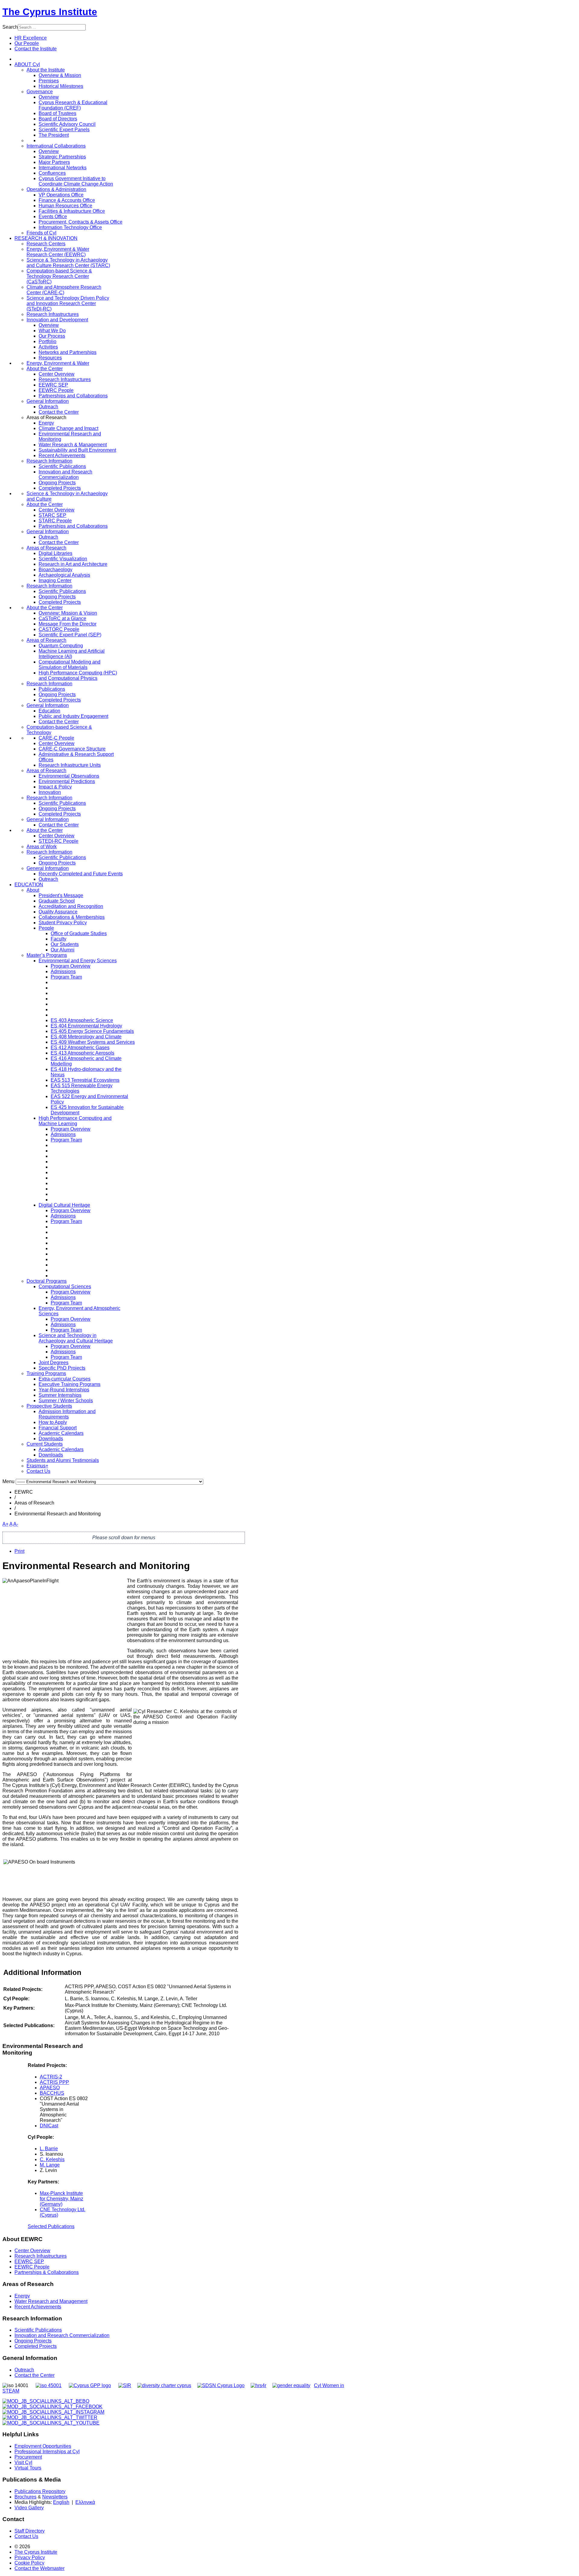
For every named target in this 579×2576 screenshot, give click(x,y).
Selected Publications (51, 2226)
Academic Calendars (61, 1433)
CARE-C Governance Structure (72, 749)
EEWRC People (56, 390)
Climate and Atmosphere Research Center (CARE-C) (64, 290)
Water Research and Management (51, 2301)
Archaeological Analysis (64, 575)
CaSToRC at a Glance (62, 618)
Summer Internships (60, 1395)
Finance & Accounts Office (67, 200)
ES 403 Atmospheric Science (82, 1020)
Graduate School (57, 901)
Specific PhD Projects (62, 1368)
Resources (50, 358)
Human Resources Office (65, 206)
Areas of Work (42, 847)
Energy (46, 423)
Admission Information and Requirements (67, 1414)
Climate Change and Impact (68, 428)
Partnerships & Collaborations (47, 2272)
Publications (52, 689)
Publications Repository (40, 2491)
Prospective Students (49, 1406)
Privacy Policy (30, 2557)
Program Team (66, 977)
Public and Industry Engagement (73, 716)
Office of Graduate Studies (79, 933)
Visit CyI (23, 2462)
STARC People (55, 521)
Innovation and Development (57, 320)
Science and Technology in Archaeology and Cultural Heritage (76, 1338)
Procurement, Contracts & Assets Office (81, 222)
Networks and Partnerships (68, 352)
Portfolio (47, 341)
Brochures (25, 2497)
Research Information (49, 461)
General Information (48, 401)
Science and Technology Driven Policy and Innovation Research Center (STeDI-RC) (68, 303)
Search (10, 27)
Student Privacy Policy (63, 923)
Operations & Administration (56, 189)
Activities (48, 347)
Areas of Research (46, 548)
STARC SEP (52, 515)
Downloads (51, 1439)
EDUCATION (29, 885)
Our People (27, 43)
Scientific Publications (62, 466)
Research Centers (46, 244)
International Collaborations (56, 146)
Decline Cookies (96, 92)
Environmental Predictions (67, 781)
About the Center (45, 369)
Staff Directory (30, 2531)
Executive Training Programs (70, 1384)
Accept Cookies (52, 92)
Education (49, 711)
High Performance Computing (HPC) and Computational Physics (78, 675)
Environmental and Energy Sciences (78, 961)
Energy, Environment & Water (58, 363)
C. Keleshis (52, 2159)
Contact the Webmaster (40, 2568)
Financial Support (58, 1428)
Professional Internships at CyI (47, 2452)
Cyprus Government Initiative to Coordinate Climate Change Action (76, 181)
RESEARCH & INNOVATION (46, 238)
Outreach (48, 407)
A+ (5, 1524)
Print (19, 1551)
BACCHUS (52, 2093)
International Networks (63, 168)
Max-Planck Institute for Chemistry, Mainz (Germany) (62, 2199)
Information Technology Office (70, 227)
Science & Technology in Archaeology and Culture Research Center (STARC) (68, 263)
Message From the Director (68, 624)
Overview (49, 151)
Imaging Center (55, 580)
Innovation (50, 792)
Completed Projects (60, 488)
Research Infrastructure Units (70, 765)
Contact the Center (59, 412)
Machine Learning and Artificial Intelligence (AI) (72, 654)
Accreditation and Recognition (71, 906)
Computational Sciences (65, 1286)
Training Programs (46, 1373)
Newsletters (55, 2497)
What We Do (52, 331)
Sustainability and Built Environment (77, 450)
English (61, 2502)
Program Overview (71, 966)
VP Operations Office (61, 195)
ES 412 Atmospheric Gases (80, 1048)
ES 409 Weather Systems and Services (93, 1042)
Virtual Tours (28, 2468)
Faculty (59, 939)
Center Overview (57, 374)
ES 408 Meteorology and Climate (86, 1037)
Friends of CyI (41, 233)
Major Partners (54, 162)
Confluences (52, 173)
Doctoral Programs (47, 1281)
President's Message (61, 895)
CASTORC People (59, 629)
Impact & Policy (55, 787)
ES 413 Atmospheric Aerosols (82, 1053)
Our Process (52, 336)
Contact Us (38, 1471)
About (33, 890)
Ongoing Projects (57, 483)
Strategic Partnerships (62, 157)
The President (54, 135)
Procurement (28, 2457)
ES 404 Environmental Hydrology (86, 1026)
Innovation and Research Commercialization (65, 474)
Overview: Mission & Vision (68, 613)
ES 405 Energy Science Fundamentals (92, 1031)
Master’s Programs (47, 955)
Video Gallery (29, 2508)
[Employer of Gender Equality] (291, 2385)
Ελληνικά (85, 2502)
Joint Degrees (54, 1363)
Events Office (53, 217)
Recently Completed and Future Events (81, 874)
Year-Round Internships (64, 1390)
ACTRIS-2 (51, 2077)
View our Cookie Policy (74, 78)
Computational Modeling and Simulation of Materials (70, 665)
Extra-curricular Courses (65, 1379)
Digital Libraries (55, 553)
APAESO (50, 2088)
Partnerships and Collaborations (73, 396)
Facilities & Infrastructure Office (72, 211)
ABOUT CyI (27, 64)
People (46, 928)
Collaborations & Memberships (72, 917)
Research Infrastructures (53, 314)
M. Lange (50, 2165)
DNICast (49, 2126)
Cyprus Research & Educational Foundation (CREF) (73, 105)
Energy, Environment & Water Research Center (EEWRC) (58, 252)
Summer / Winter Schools (66, 1401)
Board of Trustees (57, 113)
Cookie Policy (29, 2563)
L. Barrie (49, 2149)
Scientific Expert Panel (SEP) (70, 635)
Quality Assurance (58, 912)
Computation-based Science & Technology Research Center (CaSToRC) (59, 276)
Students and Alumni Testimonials (63, 1460)
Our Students (65, 944)
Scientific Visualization (63, 559)
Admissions (63, 971)
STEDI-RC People (59, 841)
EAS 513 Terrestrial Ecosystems (85, 1080)
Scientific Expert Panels (64, 130)
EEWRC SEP (53, 385)
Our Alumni (63, 950)
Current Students (45, 1444)
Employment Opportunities (43, 2446)
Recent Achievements (62, 455)
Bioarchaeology (55, 570)
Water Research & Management (73, 445)
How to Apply (53, 1422)
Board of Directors (58, 119)
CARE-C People (56, 738)
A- (16, 1524)
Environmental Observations (69, 776)
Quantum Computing (61, 646)
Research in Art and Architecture (73, 564)
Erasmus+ (37, 1466)
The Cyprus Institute (50, 12)
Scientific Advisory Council (67, 124)
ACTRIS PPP (54, 2082)
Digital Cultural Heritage (64, 1205)
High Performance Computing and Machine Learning (75, 1121)
